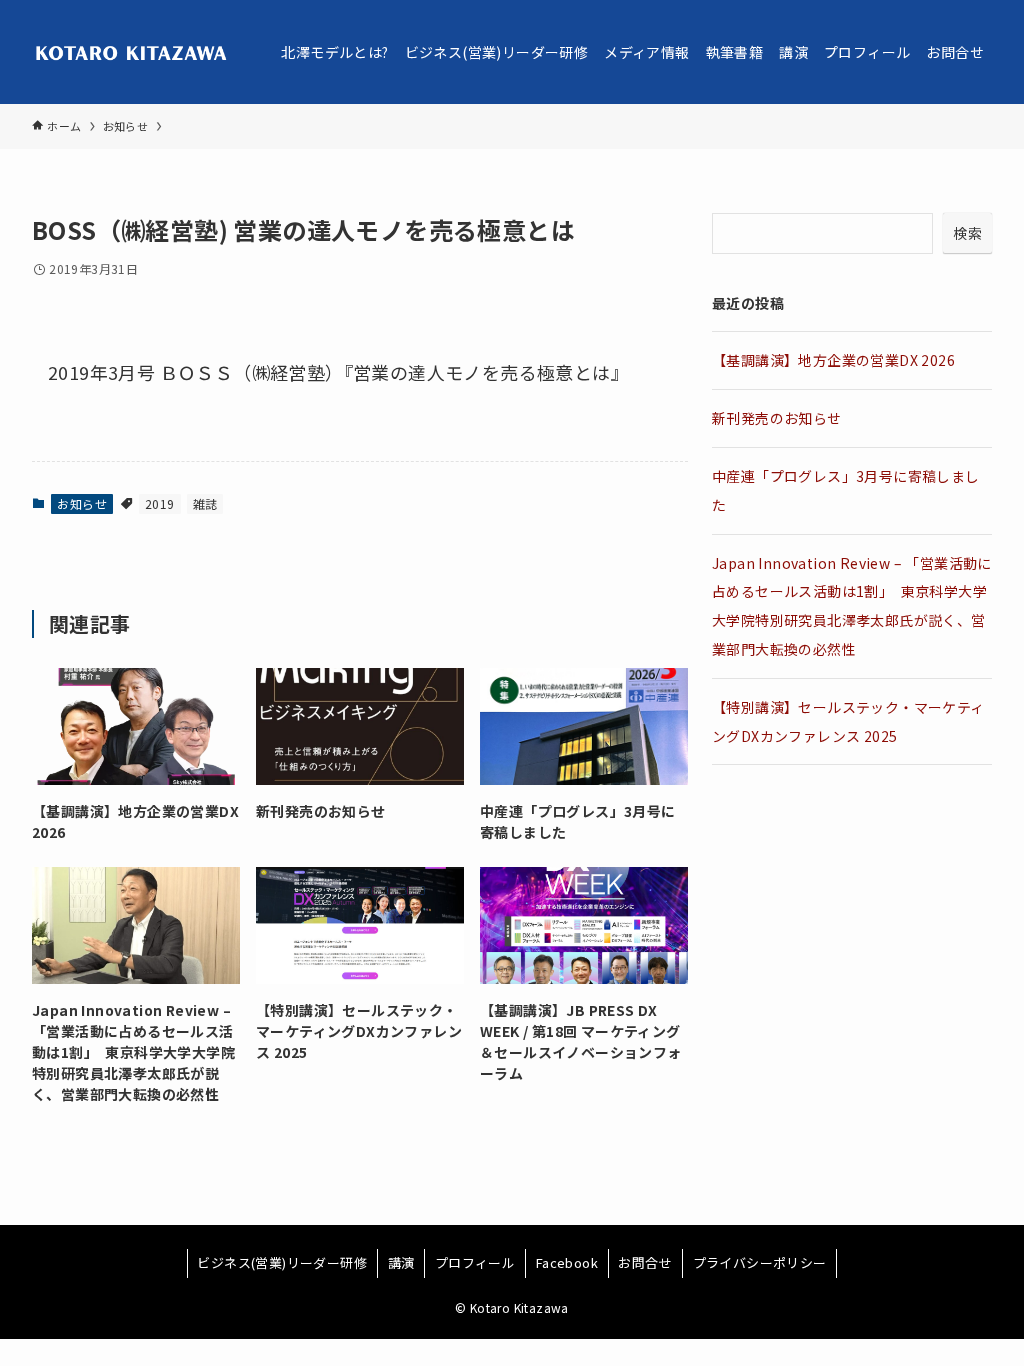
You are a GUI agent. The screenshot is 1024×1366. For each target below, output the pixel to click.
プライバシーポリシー (760, 1262)
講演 (401, 1262)
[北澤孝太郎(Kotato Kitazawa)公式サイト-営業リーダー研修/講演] (132, 52)
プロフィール (475, 1262)
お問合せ (645, 1262)
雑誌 (205, 503)
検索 (967, 233)
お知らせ (82, 503)
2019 (160, 503)
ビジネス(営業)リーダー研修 (282, 1262)
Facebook (567, 1262)
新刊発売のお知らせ (777, 418)
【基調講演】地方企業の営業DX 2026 (833, 360)
